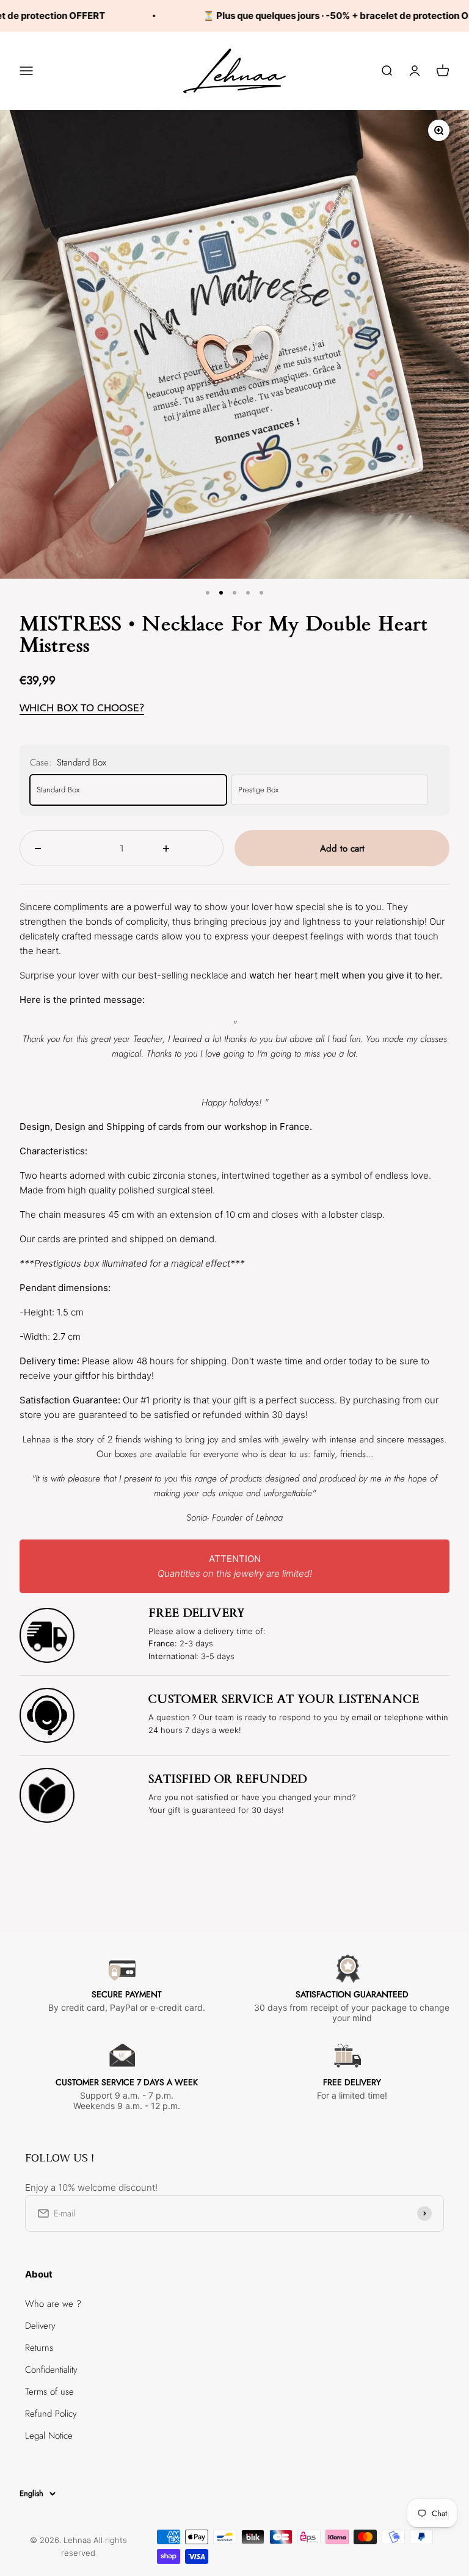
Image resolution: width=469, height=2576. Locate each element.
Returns (39, 2348)
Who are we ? (53, 2304)
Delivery (40, 2326)
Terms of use (49, 2392)
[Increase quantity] (186, 848)
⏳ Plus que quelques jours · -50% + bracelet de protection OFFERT (320, 16)
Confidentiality (51, 2370)
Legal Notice (49, 2436)
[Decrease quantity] (58, 848)
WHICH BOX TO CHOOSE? (82, 708)
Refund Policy (51, 2414)
